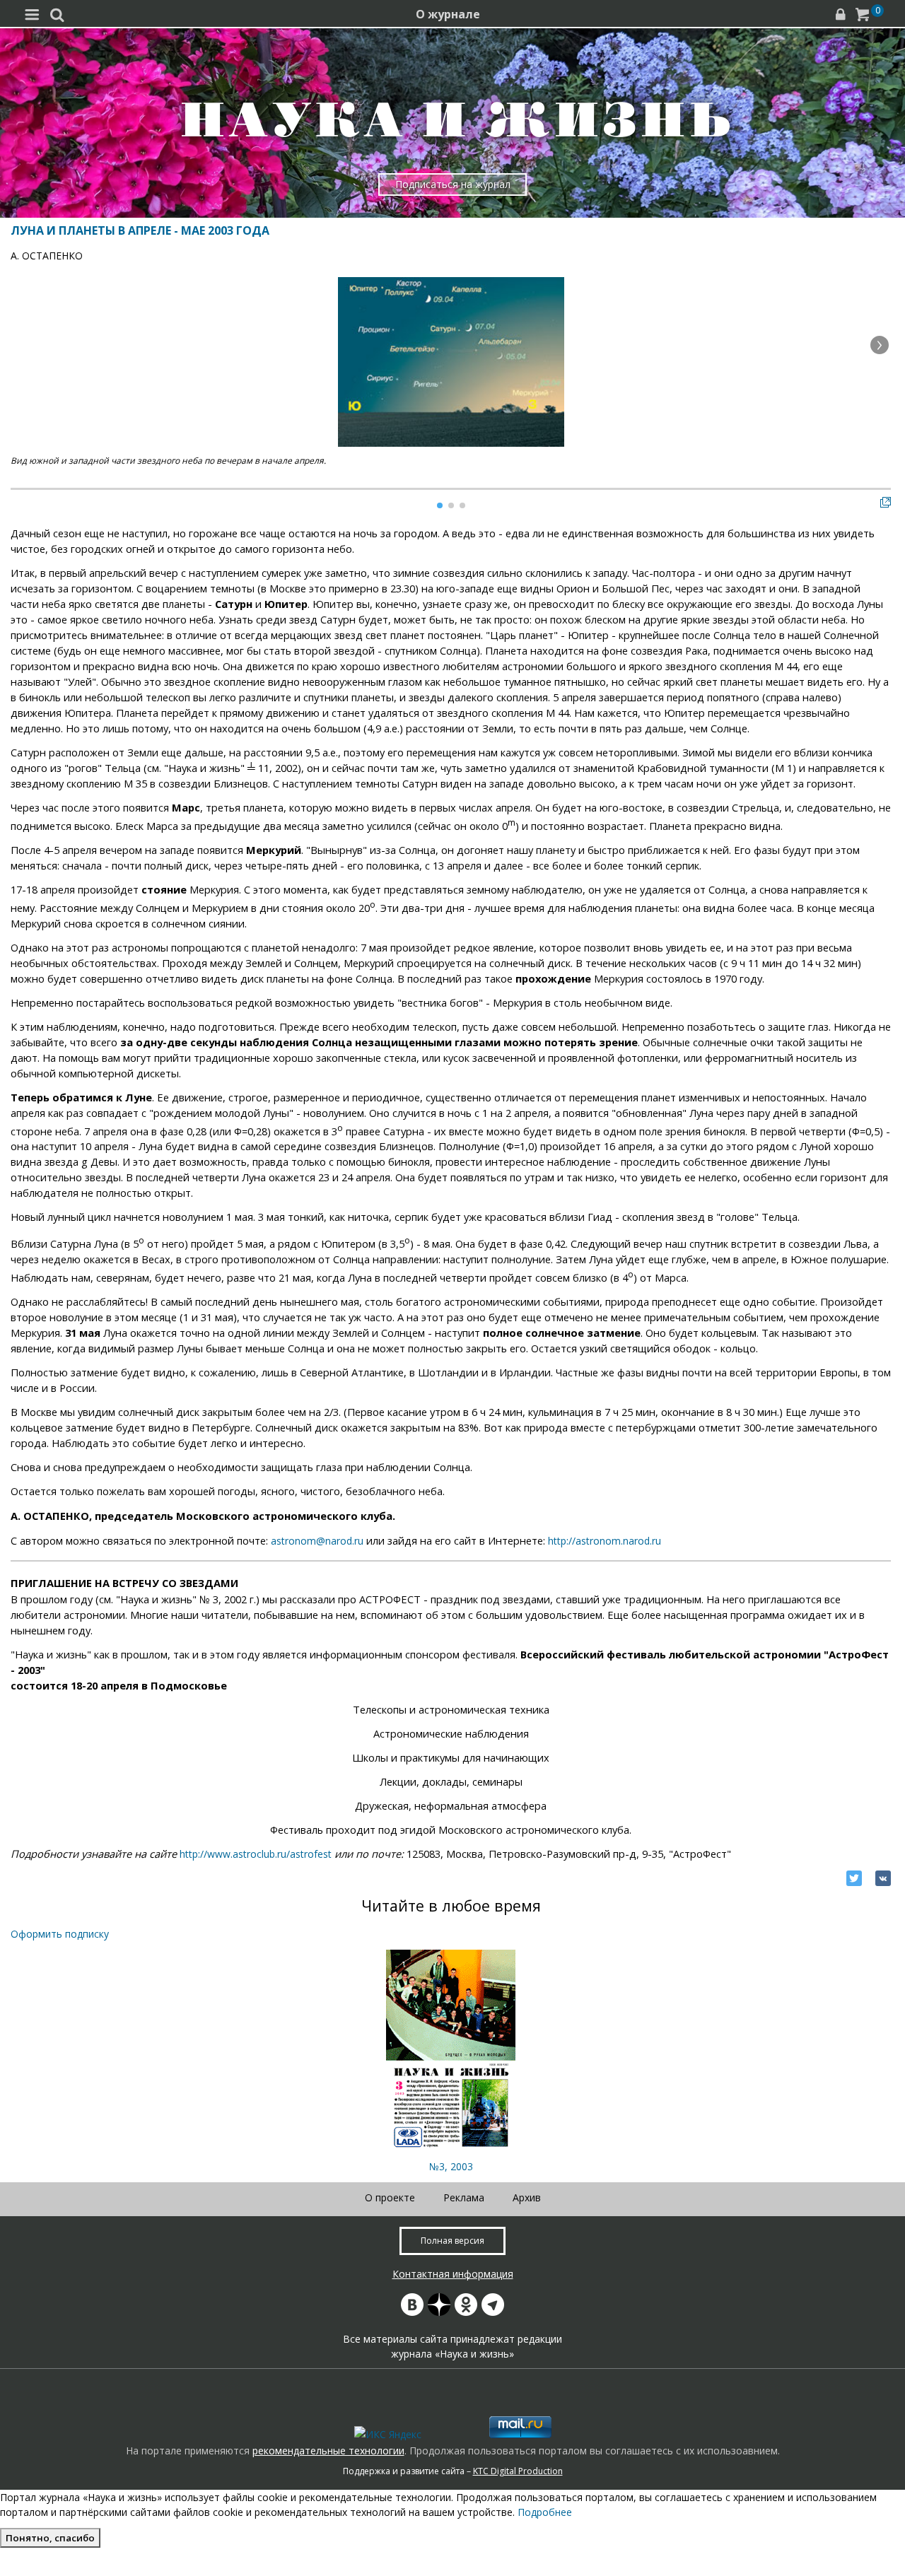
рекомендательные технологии (328, 2451)
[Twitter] (854, 1878)
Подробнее (545, 2512)
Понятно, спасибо (50, 2538)
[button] (880, 345)
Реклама (464, 2197)
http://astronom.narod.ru (605, 1541)
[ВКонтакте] (883, 1878)
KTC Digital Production (518, 2471)
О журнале (448, 14)
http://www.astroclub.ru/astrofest (254, 1854)
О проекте (390, 2197)
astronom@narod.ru (317, 1541)
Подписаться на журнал (453, 184)
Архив (527, 2197)
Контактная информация (453, 2274)
